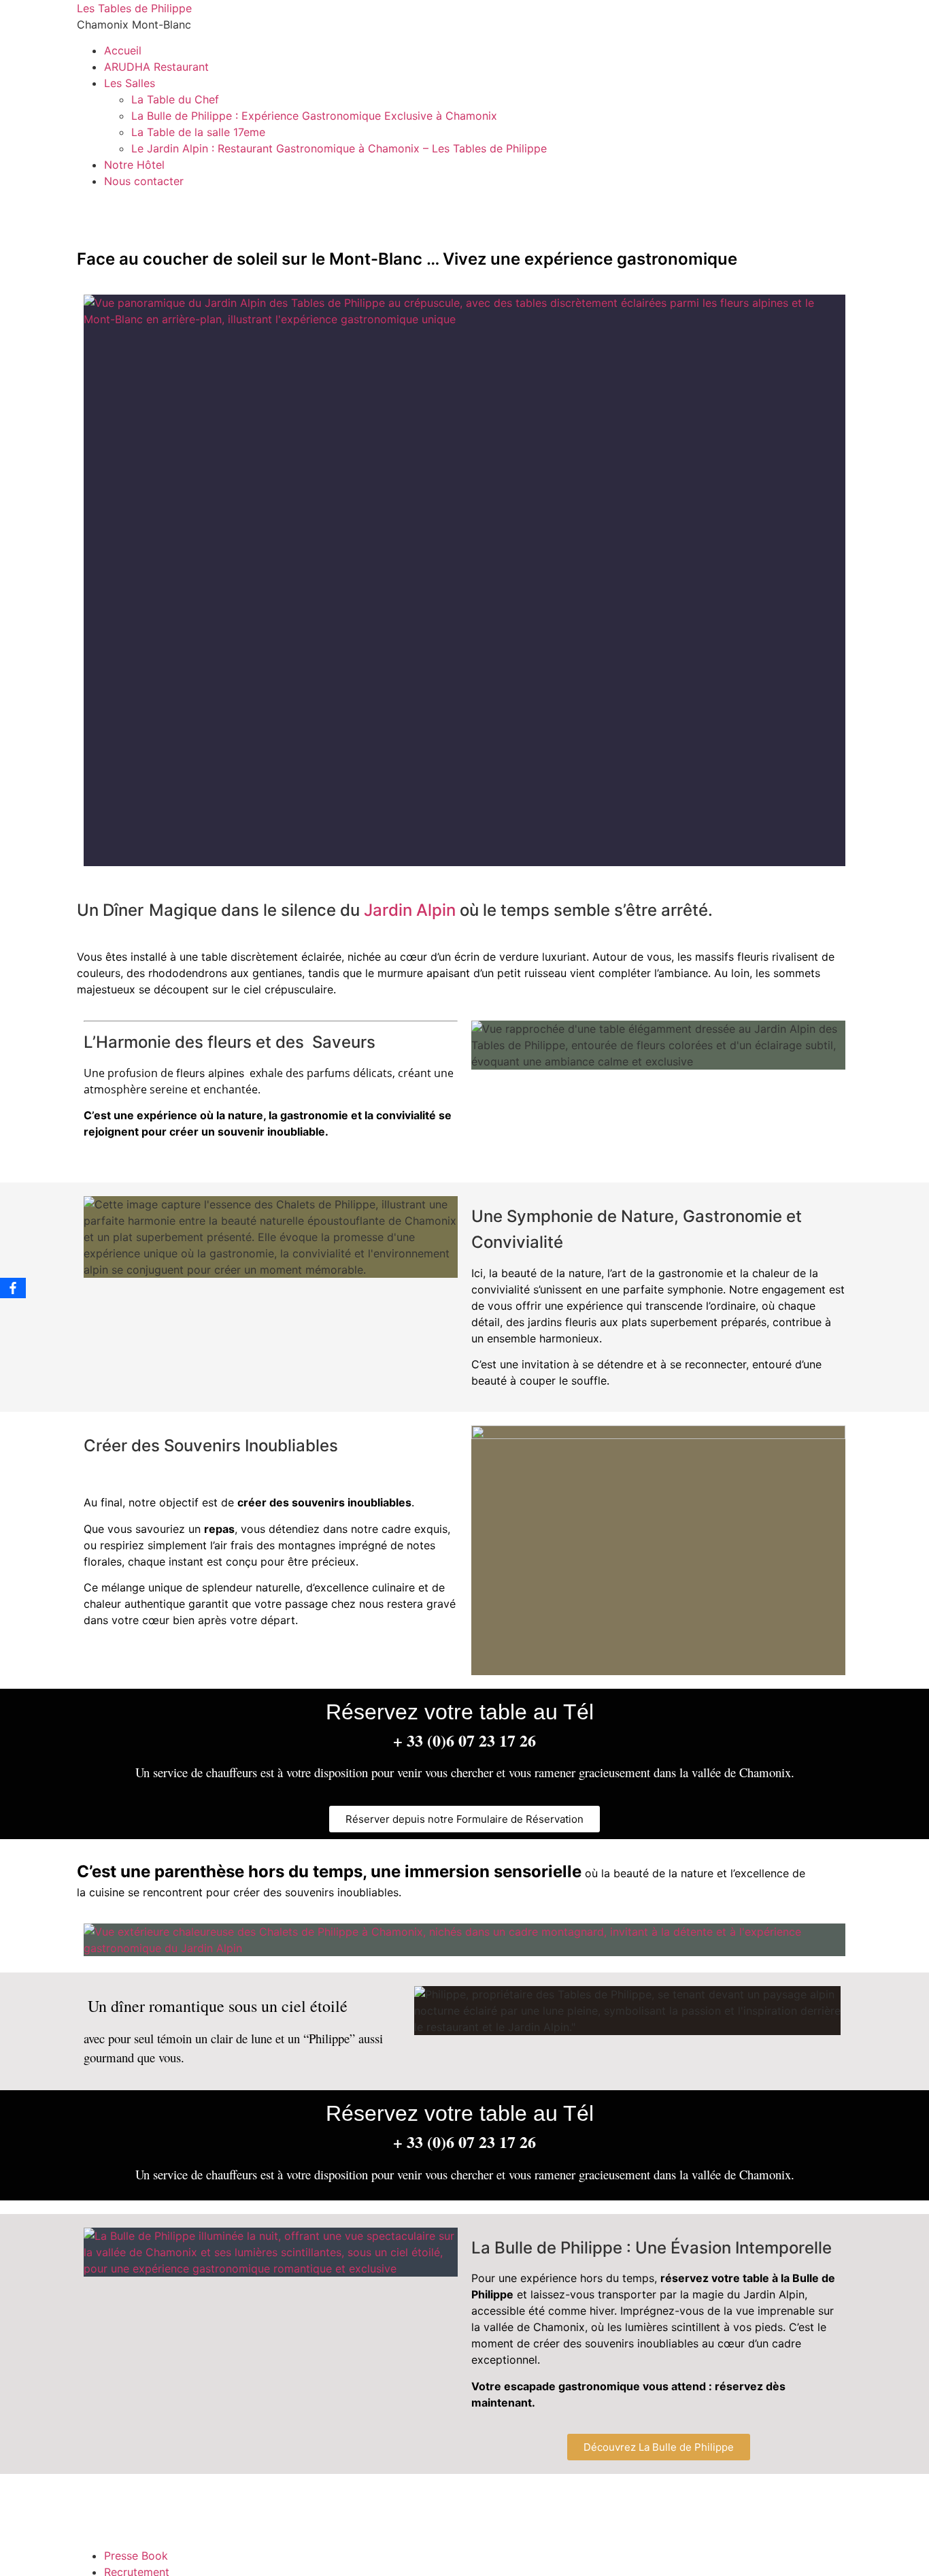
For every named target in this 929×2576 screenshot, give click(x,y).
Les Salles (130, 83)
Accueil (123, 50)
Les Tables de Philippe (134, 8)
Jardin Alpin (410, 910)
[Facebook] (13, 1288)
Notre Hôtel (134, 165)
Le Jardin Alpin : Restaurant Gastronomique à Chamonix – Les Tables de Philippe (339, 148)
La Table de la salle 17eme (198, 132)
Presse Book (136, 2556)
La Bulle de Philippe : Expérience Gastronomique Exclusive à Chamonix (314, 116)
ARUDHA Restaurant (156, 67)
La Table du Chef (175, 99)
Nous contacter (144, 181)
